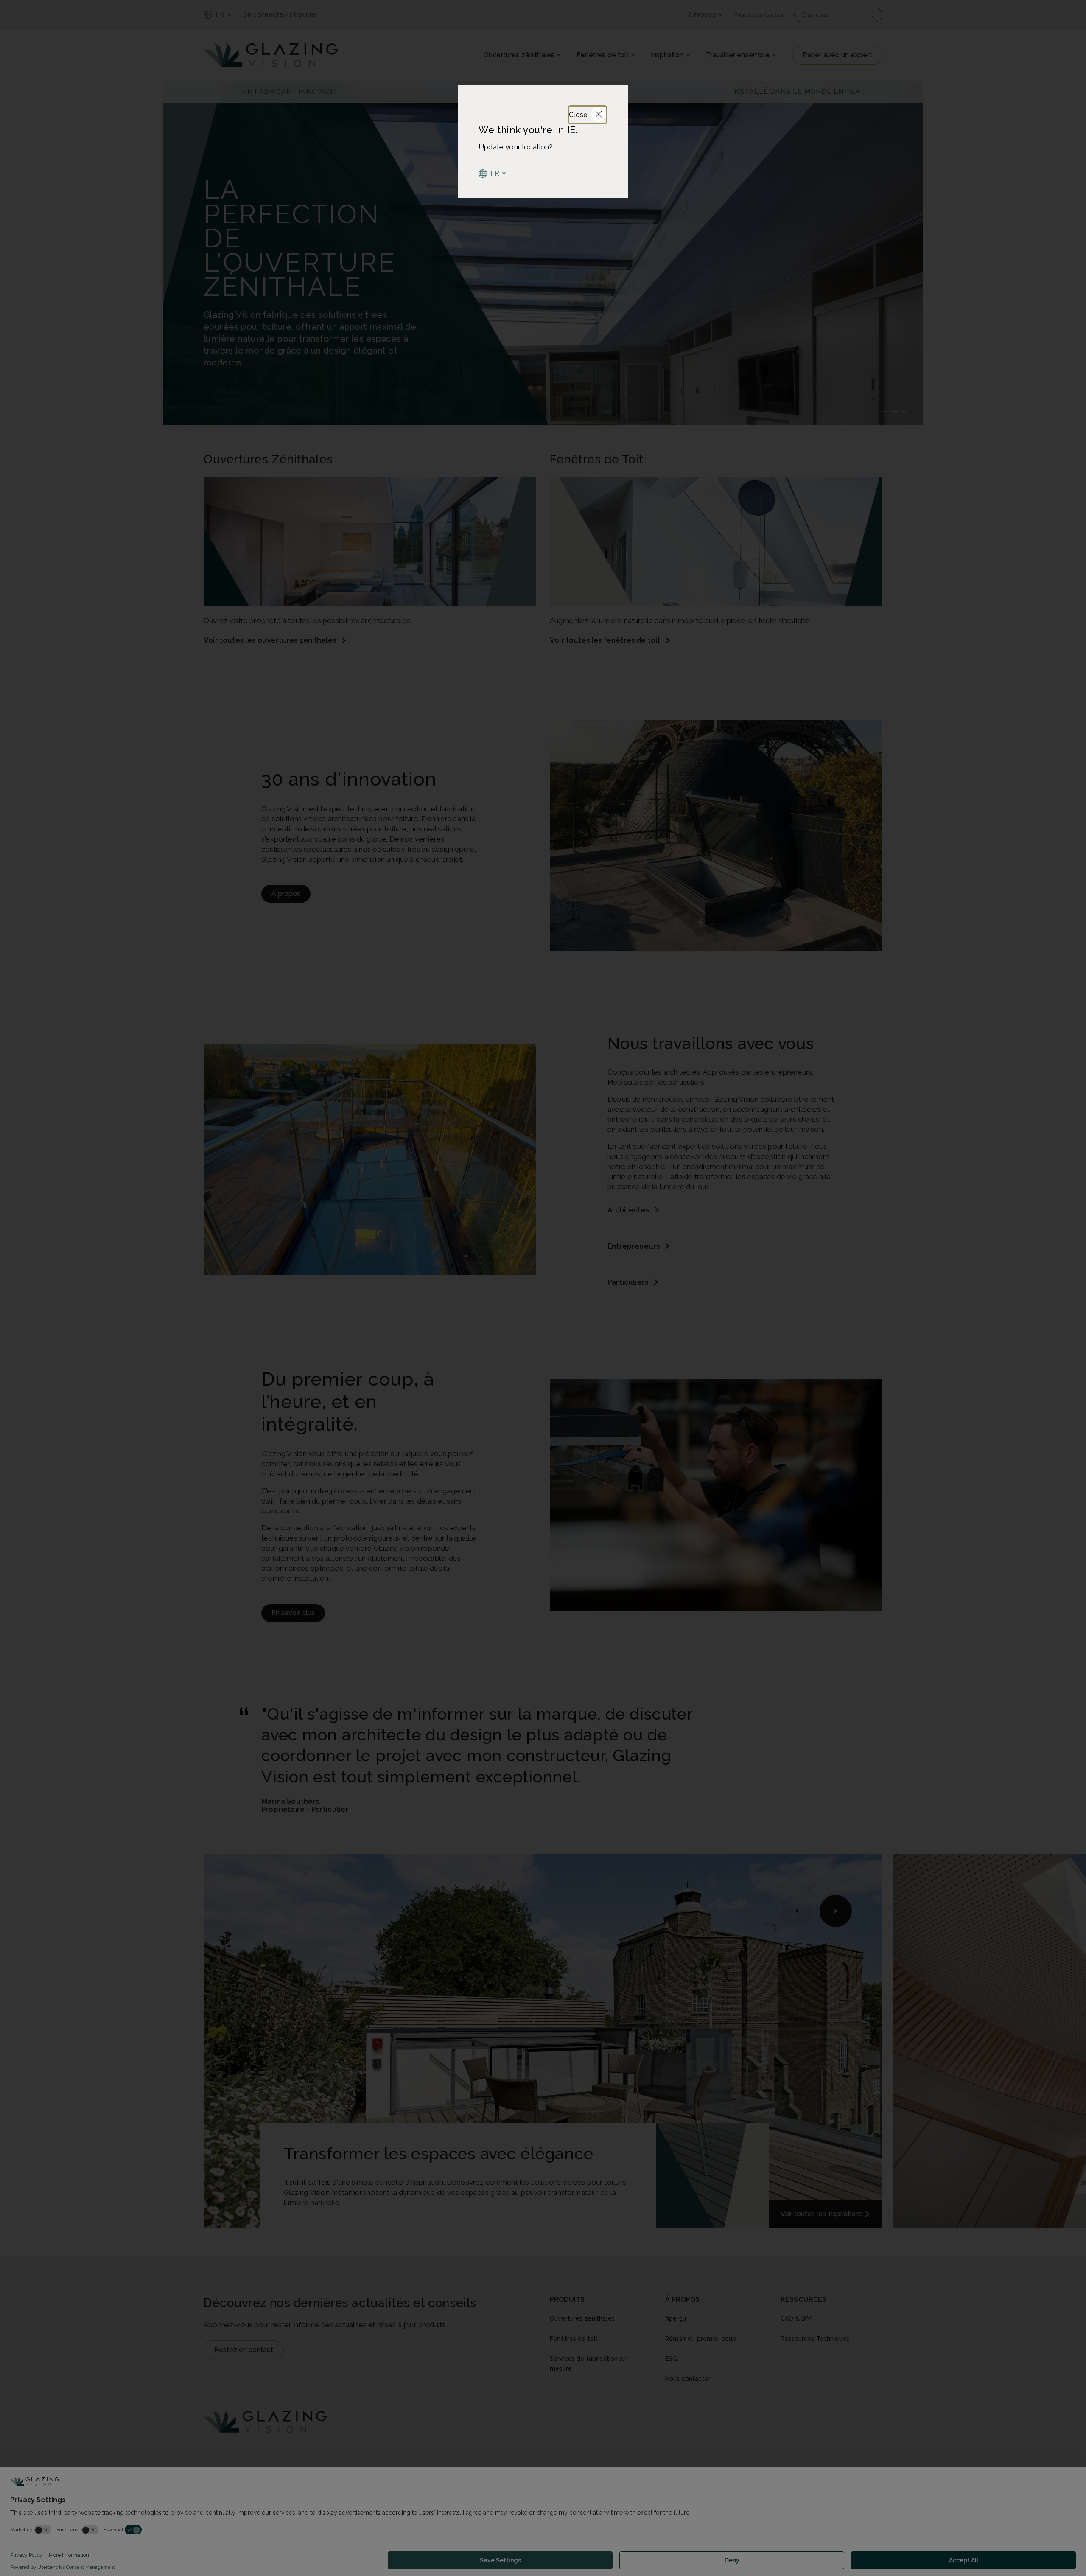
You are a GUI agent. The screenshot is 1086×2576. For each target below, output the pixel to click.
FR (495, 173)
